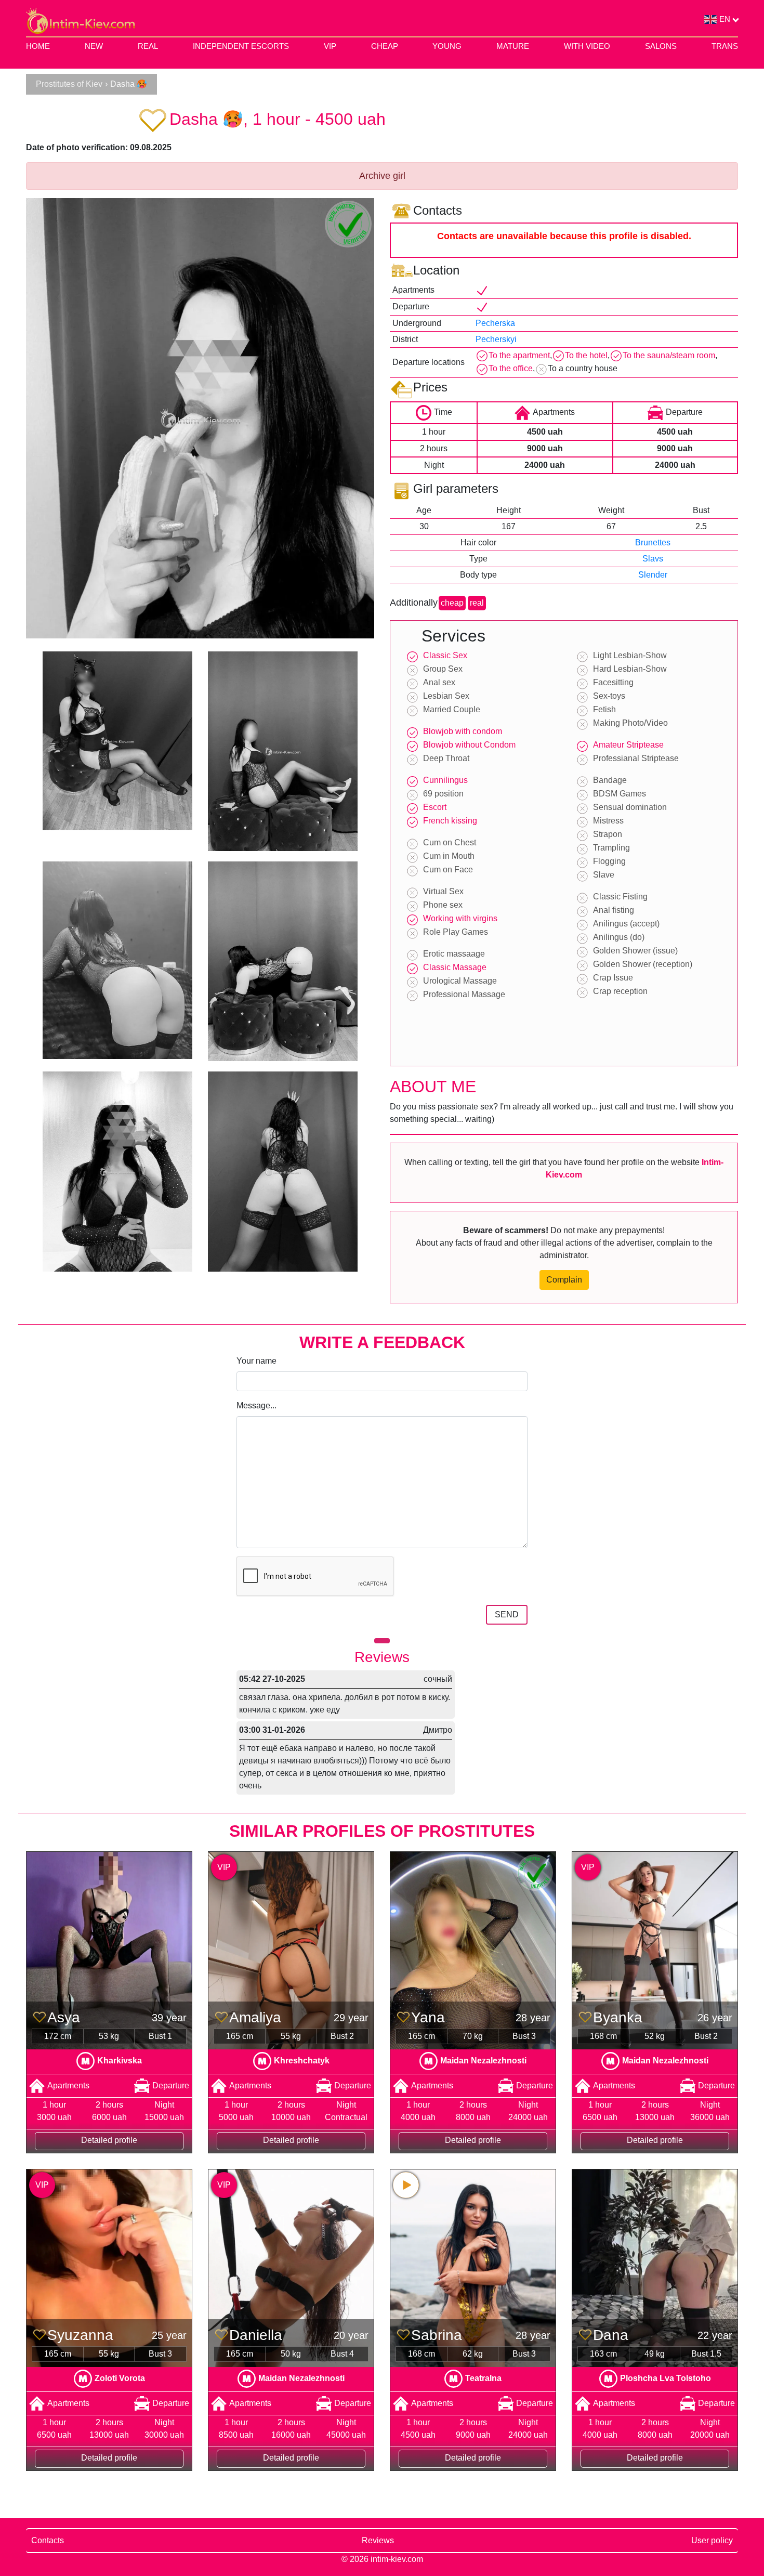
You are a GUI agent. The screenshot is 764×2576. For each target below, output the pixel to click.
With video (587, 46)
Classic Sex (445, 655)
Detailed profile (109, 2140)
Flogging (609, 861)
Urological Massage (460, 981)
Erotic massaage (454, 954)
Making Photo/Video (630, 723)
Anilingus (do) (619, 937)
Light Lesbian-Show (630, 655)
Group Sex (443, 669)
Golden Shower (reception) (643, 964)
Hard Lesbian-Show (630, 669)
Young (447, 46)
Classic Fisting (620, 897)
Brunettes (653, 542)
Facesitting (613, 682)
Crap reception (620, 991)
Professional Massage (464, 994)
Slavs (653, 559)
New (94, 46)
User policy (712, 2540)
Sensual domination (630, 807)
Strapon (608, 834)
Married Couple (452, 709)
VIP (330, 46)
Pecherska (495, 323)
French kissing (450, 821)
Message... (256, 1405)
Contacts (48, 2540)
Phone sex (443, 905)
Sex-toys (609, 696)
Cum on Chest (450, 842)
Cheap (385, 46)
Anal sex (439, 682)
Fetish (604, 709)
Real (148, 46)
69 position (443, 794)
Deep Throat (446, 758)
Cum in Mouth (449, 856)
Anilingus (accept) (626, 924)
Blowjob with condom (463, 731)
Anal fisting (614, 910)
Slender (653, 575)
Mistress (608, 821)
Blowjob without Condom (469, 745)
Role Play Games (456, 932)
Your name (256, 1361)
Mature (513, 46)
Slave (604, 875)
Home (38, 46)
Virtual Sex (443, 891)
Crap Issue (613, 978)
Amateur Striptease (628, 745)
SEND (507, 1614)
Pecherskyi (496, 339)
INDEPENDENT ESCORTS (241, 46)
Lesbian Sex (446, 696)
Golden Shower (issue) (635, 951)
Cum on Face (448, 869)
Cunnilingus (445, 780)
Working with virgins (460, 918)
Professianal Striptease (636, 758)
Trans (725, 46)
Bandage (610, 780)
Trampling (611, 848)
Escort (435, 807)
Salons (661, 46)
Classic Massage (455, 967)
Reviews (378, 2540)
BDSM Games (620, 794)
